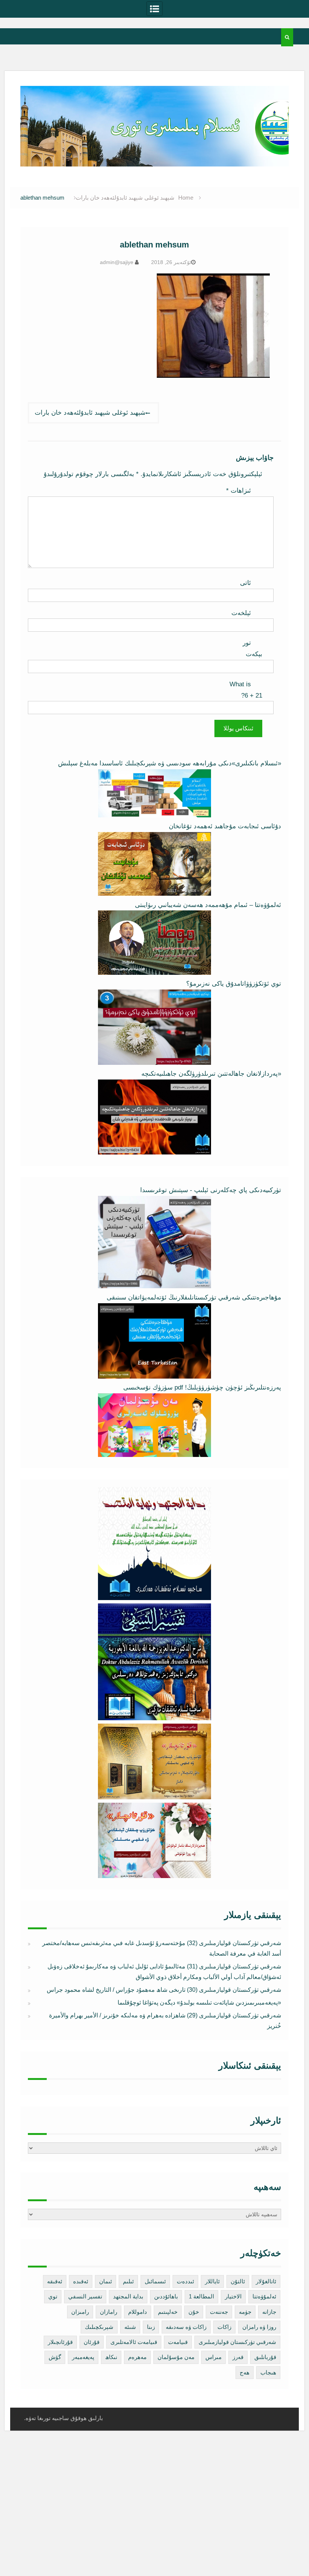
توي (53, 2296)
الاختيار (233, 2296)
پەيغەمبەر (83, 2357)
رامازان (109, 2312)
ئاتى (246, 583)
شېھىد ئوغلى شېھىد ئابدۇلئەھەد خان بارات (90, 413)
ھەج (245, 2372)
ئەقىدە (81, 2281)
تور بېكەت (252, 648)
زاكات (224, 2327)
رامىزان (80, 2312)
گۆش (55, 2357)
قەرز (238, 2357)
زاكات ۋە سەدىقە (186, 2327)
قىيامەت (178, 2342)
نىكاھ (111, 2357)
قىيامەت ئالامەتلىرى (134, 2342)
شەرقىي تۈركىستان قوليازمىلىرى (237, 2342)
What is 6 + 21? (246, 690)
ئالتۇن (238, 2281)
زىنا (151, 2327)
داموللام (138, 2312)
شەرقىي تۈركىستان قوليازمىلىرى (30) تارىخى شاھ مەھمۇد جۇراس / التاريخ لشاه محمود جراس (164, 1990)
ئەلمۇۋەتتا (264, 2296)
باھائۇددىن (166, 2296)
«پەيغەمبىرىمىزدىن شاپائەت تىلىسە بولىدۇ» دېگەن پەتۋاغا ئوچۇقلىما (199, 2003)
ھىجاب (268, 2372)
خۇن (194, 2312)
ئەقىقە (55, 2281)
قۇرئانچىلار (60, 2342)
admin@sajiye (117, 262)
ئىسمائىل (155, 2281)
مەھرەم (137, 2357)
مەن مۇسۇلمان (176, 2357)
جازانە (269, 2312)
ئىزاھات (239, 491)
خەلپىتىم (168, 2312)
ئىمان (106, 2281)
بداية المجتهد (128, 2296)
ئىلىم (128, 2281)
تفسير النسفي (85, 2296)
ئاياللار (212, 2281)
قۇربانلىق (265, 2357)
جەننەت (219, 2312)
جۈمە (245, 2312)
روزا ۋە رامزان (259, 2327)
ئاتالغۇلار (266, 2281)
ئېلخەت (241, 613)
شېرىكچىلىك (99, 2327)
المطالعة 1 (201, 2296)
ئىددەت (185, 2281)
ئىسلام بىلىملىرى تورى (149, 158)
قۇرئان (92, 2342)
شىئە (130, 2327)
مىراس (213, 2357)
